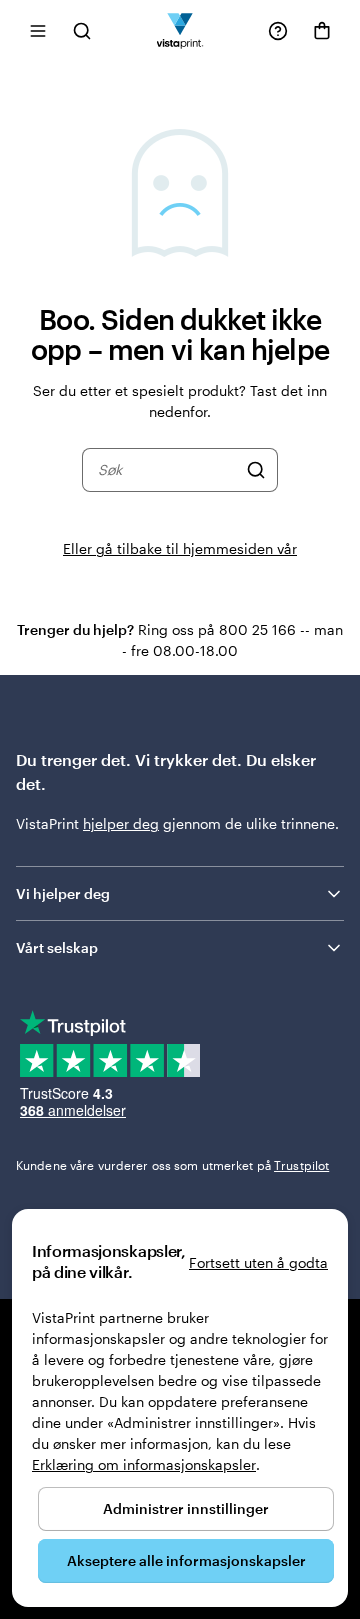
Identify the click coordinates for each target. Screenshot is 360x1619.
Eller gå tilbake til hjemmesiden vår (180, 548)
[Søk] (256, 470)
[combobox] (167, 470)
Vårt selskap (57, 947)
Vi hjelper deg (63, 893)
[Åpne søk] (82, 30)
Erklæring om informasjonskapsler (144, 1464)
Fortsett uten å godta (258, 1262)
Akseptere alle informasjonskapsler (186, 1560)
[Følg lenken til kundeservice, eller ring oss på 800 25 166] (278, 31)
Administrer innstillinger (186, 1508)
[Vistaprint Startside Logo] (180, 30)
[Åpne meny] (38, 30)
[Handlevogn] (322, 31)
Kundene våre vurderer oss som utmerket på (172, 1165)
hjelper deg (121, 823)
